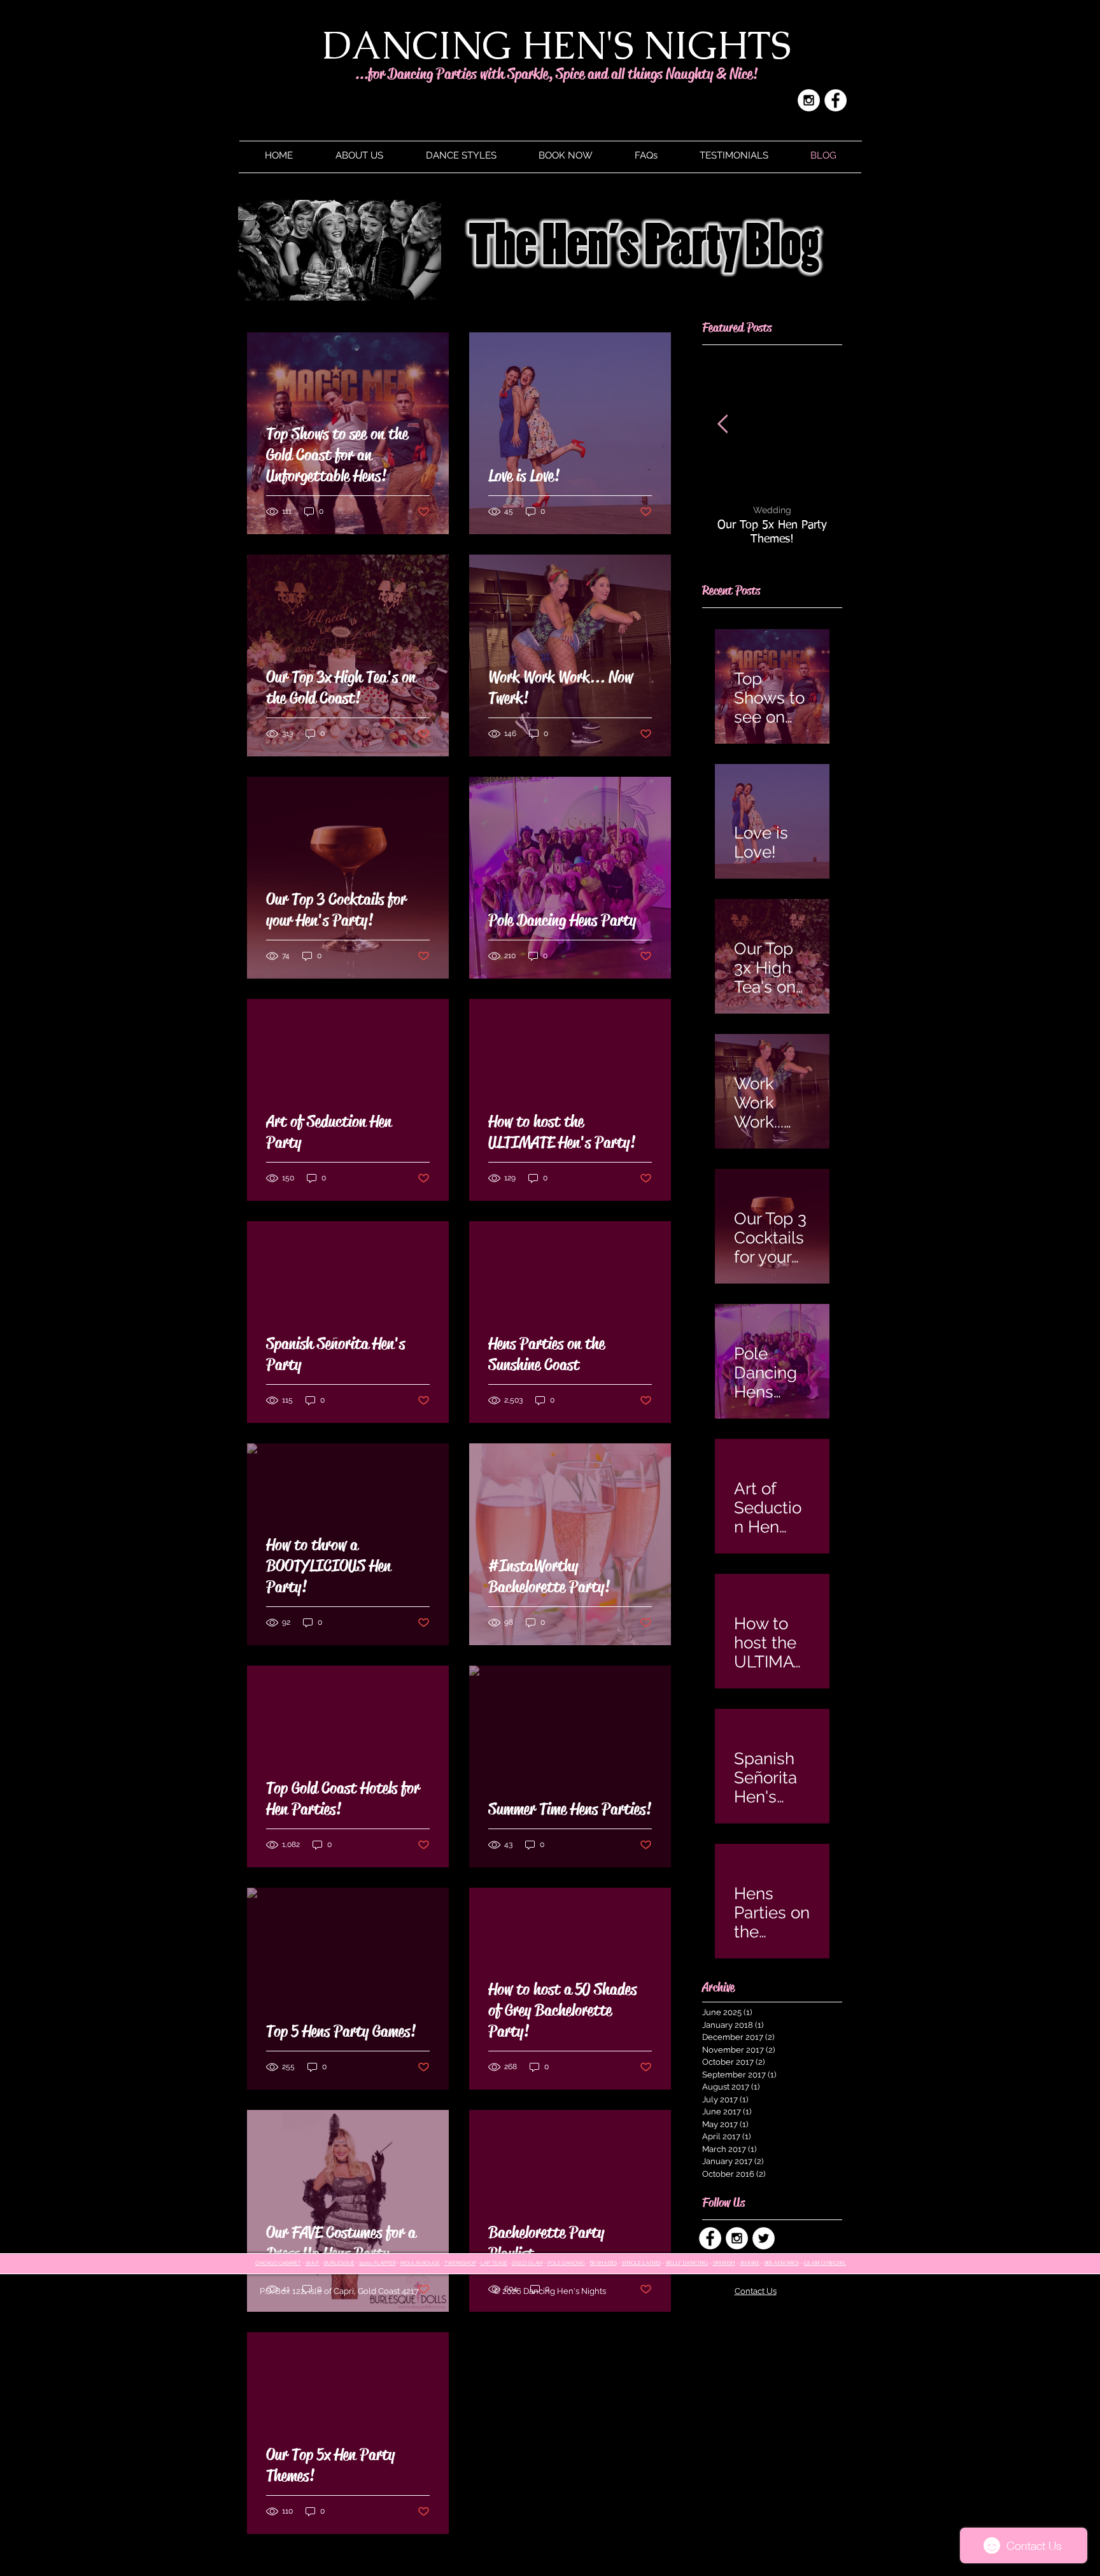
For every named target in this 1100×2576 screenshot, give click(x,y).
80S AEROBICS (782, 2263)
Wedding (772, 510)
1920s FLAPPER (377, 2263)
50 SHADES (603, 2263)
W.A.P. (313, 2263)
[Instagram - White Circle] (809, 100)
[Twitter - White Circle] (764, 2238)
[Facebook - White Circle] (836, 100)
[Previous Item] (723, 424)
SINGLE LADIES (641, 2263)
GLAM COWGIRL (825, 2263)
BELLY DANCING (687, 2263)
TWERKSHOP (460, 2263)
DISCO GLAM (527, 2263)
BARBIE (750, 2263)
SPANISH (724, 2263)
